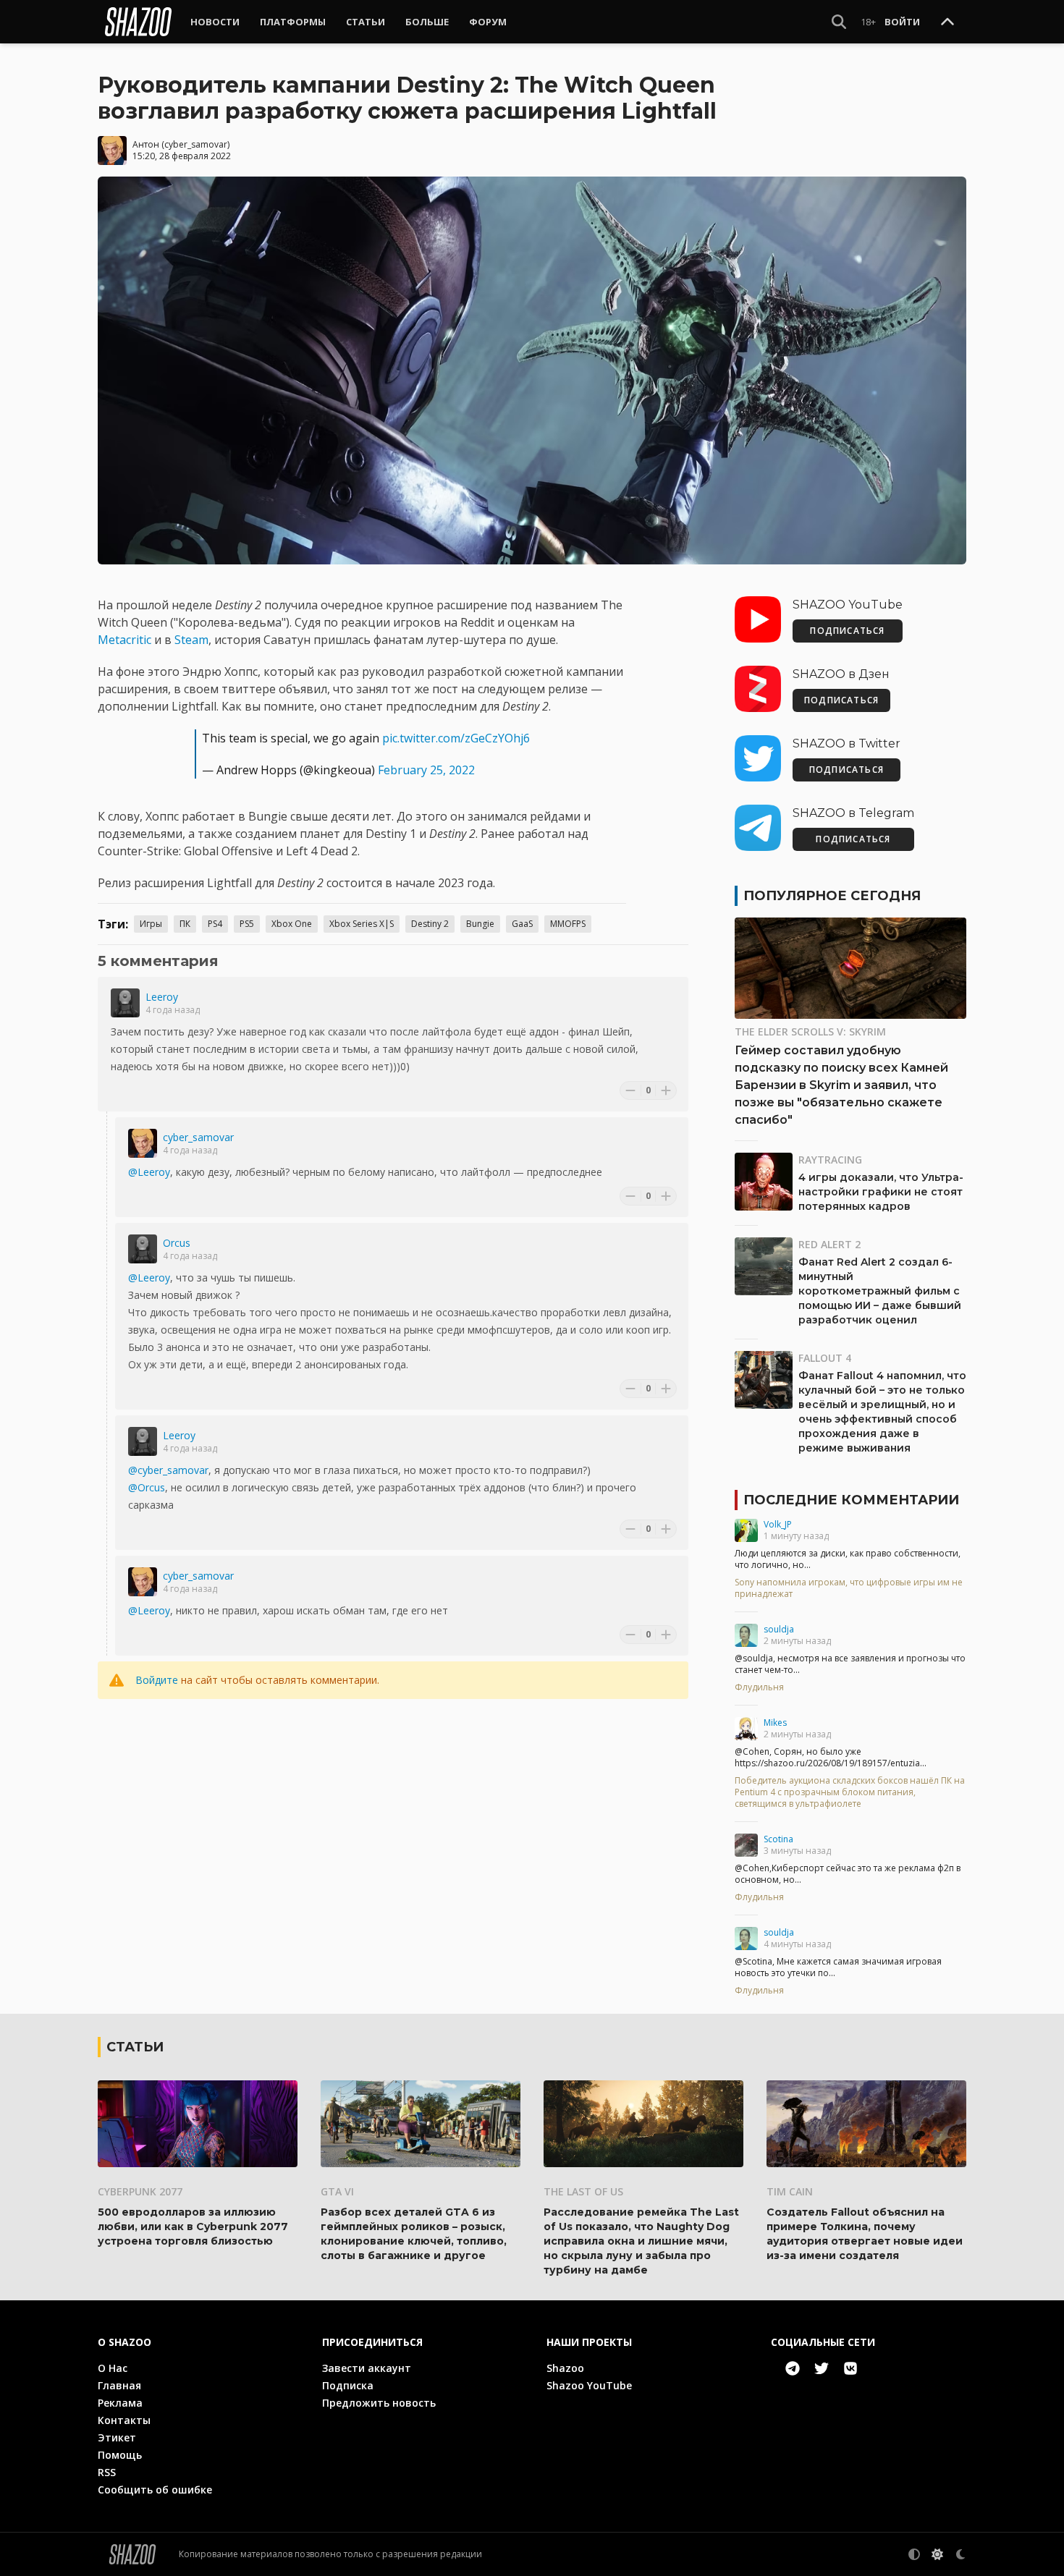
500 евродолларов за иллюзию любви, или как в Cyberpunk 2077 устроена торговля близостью (193, 2227)
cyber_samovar (196, 144)
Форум (488, 22)
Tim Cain (790, 2191)
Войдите (157, 1680)
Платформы (293, 22)
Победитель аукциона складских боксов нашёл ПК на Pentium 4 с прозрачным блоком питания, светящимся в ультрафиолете (850, 1792)
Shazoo (565, 2368)
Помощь (120, 2455)
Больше (427, 22)
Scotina (778, 1839)
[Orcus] (143, 1249)
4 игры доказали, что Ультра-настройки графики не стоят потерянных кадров (881, 1192)
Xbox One (292, 924)
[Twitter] (822, 2368)
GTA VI (337, 2191)
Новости (215, 22)
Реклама (120, 2403)
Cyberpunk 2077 (140, 2191)
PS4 (215, 924)
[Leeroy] (125, 1003)
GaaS (522, 924)
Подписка (348, 2385)
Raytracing (830, 1160)
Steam (191, 640)
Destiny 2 (430, 924)
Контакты (124, 2420)
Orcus (177, 1243)
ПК (185, 924)
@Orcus (147, 1487)
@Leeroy (149, 1172)
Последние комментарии (851, 1500)
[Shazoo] (138, 22)
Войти (902, 22)
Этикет (117, 2437)
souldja (779, 1629)
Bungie (480, 924)
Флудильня (759, 1687)
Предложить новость (379, 2403)
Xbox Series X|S (362, 924)
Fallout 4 (825, 1358)
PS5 (247, 924)
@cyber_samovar (168, 1470)
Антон (146, 144)
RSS (107, 2472)
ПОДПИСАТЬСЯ (847, 631)
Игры (151, 924)
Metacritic (124, 640)
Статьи (366, 22)
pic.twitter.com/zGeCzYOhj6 (456, 738)
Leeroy (162, 997)
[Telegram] (793, 2368)
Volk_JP (778, 1524)
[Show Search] (839, 22)
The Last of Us (583, 2191)
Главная (119, 2385)
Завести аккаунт (367, 2368)
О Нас (113, 2368)
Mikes (775, 1723)
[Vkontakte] (850, 2368)
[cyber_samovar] (143, 1143)
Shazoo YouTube (589, 2385)
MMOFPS (568, 924)
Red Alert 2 (829, 1244)
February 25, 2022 (426, 770)
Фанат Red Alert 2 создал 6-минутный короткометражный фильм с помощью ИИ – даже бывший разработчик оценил (880, 1291)
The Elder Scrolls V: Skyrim (810, 1031)
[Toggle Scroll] (947, 22)
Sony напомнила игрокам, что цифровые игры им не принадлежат (849, 1588)
